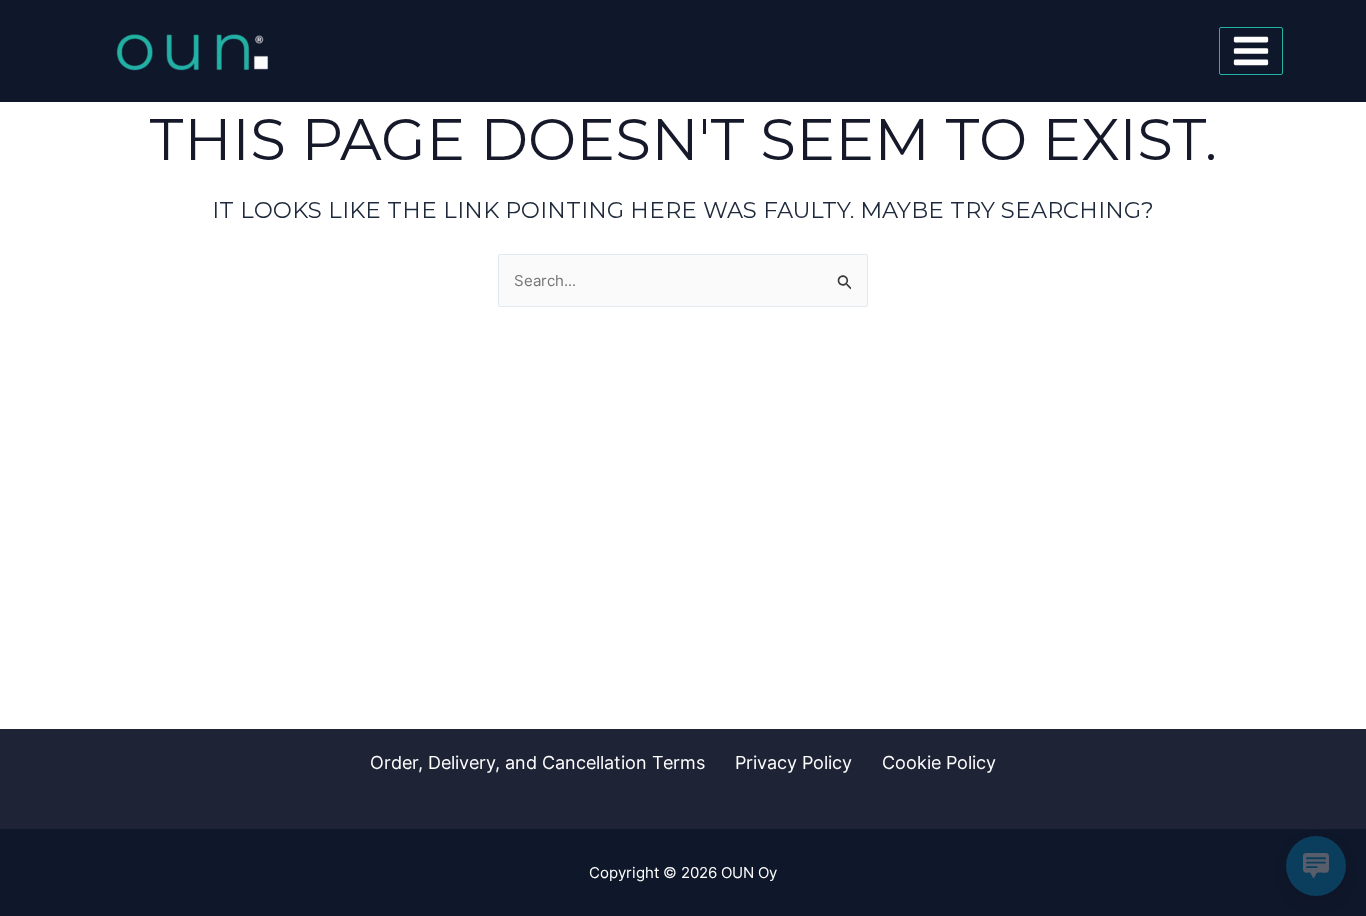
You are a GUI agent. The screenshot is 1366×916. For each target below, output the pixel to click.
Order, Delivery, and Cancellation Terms (537, 762)
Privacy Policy (793, 762)
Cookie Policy (939, 762)
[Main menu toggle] (1251, 50)
